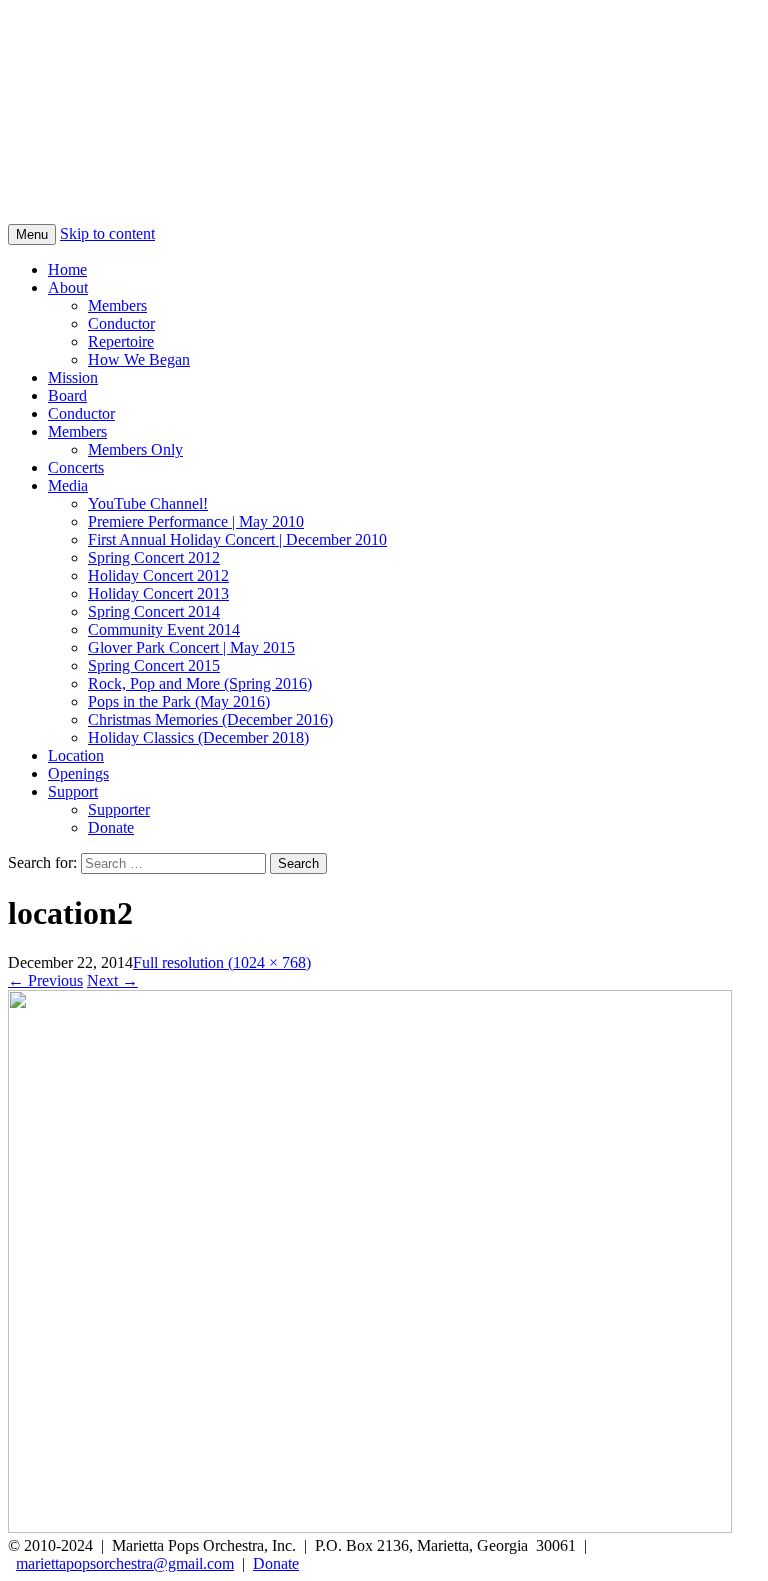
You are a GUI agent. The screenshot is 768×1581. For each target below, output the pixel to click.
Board (67, 395)
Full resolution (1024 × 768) (222, 962)
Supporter (119, 809)
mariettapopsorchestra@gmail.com (125, 1563)
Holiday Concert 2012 (158, 575)
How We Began (139, 359)
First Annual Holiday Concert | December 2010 (237, 539)
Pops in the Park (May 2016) (179, 701)
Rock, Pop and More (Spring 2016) (200, 683)
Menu (32, 234)
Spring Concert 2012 (154, 557)
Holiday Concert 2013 (158, 593)
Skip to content (107, 233)
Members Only (135, 449)
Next (112, 980)
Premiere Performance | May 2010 (196, 521)
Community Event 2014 (164, 629)
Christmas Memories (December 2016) (210, 719)
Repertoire (121, 341)
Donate (111, 827)
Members (117, 305)
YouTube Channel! (148, 503)
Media (68, 485)
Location (76, 755)
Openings (78, 773)
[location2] (370, 1527)
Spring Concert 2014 (154, 611)
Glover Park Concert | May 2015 (191, 647)
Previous (45, 980)
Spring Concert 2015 (154, 665)
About (68, 287)
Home (67, 269)
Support (73, 791)
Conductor (121, 323)
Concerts (76, 467)
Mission (73, 377)
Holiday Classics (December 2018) (198, 737)
